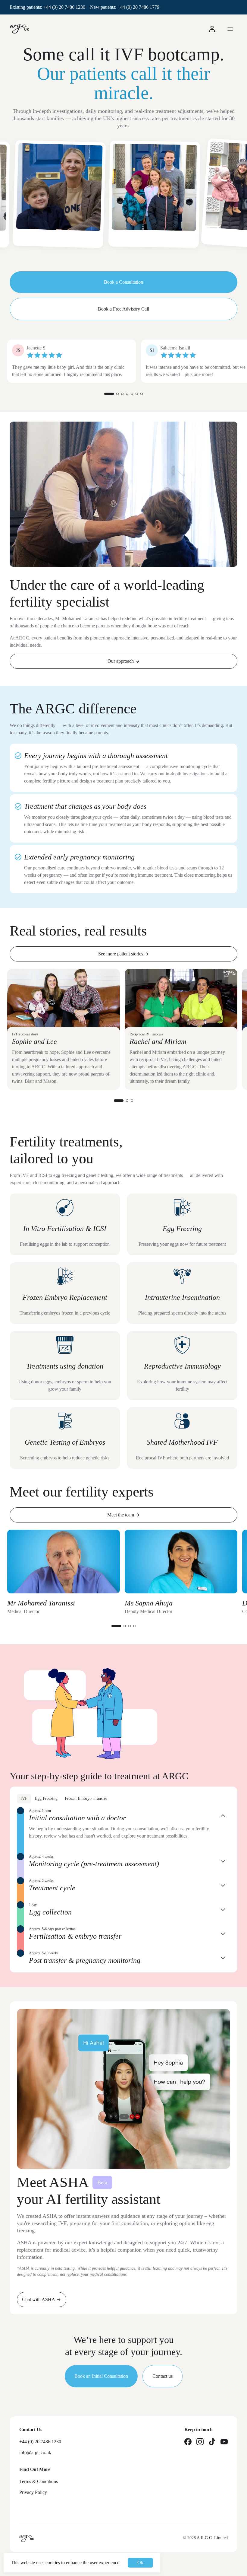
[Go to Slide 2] (117, 394)
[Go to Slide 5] (132, 394)
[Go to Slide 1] (109, 394)
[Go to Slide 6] (137, 394)
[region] (123, 201)
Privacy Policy (33, 2492)
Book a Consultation (123, 282)
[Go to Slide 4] (127, 394)
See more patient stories (121, 954)
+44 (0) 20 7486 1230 (64, 7)
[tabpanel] (123, 1887)
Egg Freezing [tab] (46, 1798)
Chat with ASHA (39, 2299)
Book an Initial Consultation (101, 2376)
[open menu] (230, 29)
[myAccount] (212, 29)
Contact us (163, 2376)
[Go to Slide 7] (142, 394)
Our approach (121, 661)
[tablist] (123, 1799)
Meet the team (121, 1515)
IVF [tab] (24, 1798)
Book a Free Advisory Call (123, 309)
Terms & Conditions (39, 2481)
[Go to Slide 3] (122, 394)
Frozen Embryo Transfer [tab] (86, 1798)
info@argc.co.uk (35, 2452)
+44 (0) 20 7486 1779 (138, 7)
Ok (140, 2563)
